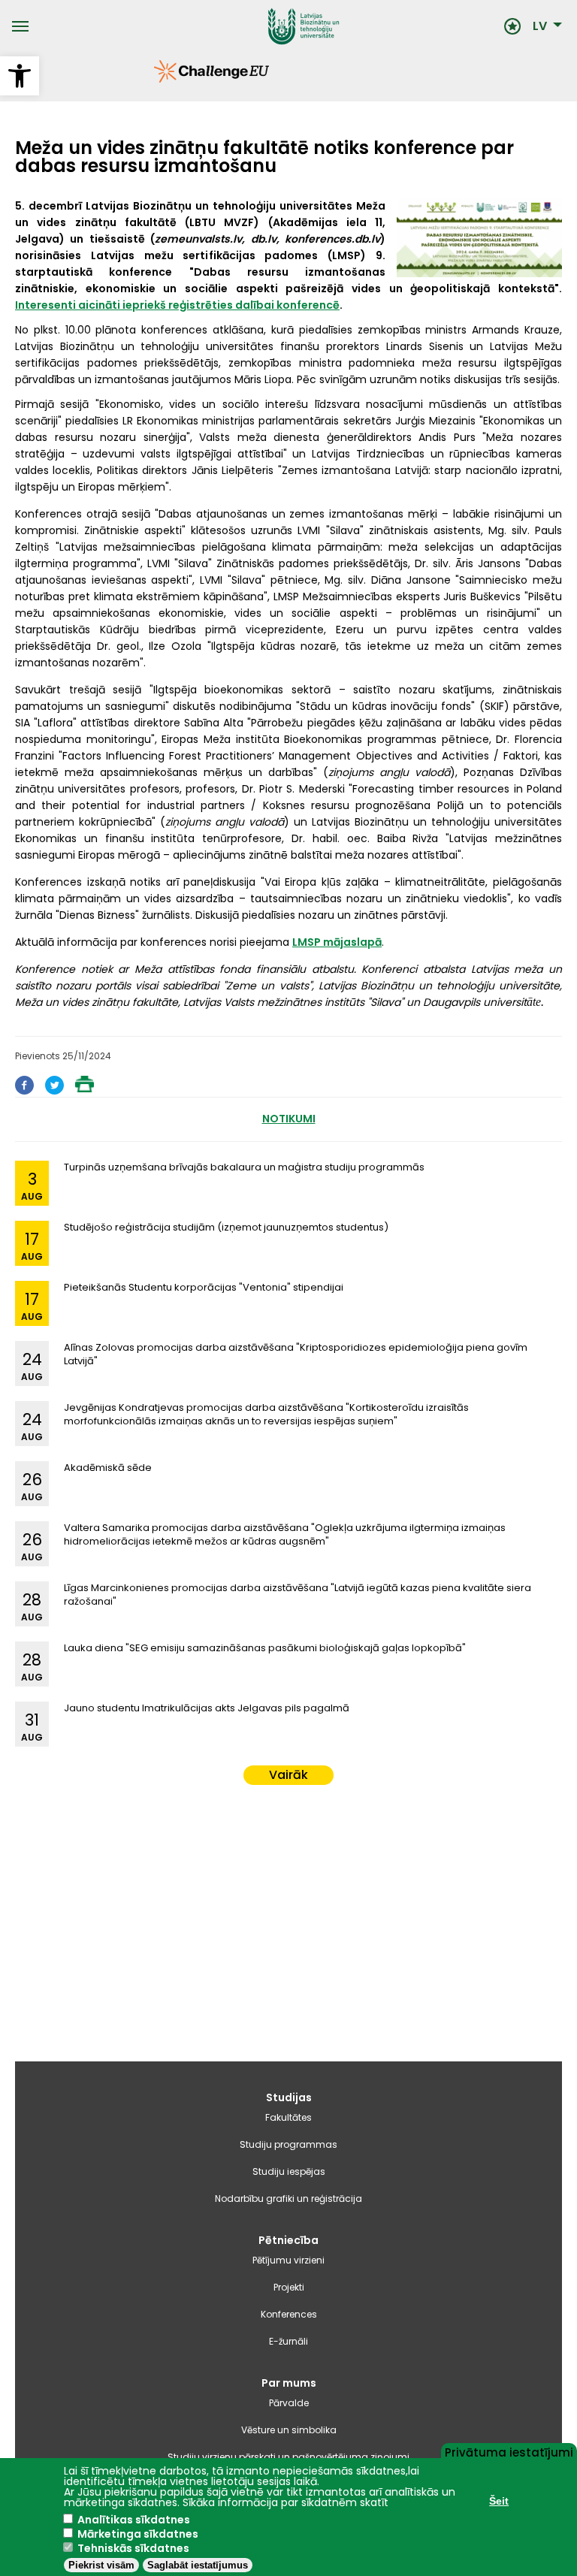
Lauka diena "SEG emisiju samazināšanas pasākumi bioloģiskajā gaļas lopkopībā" (265, 1648)
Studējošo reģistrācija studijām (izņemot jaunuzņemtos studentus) (226, 1227)
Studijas (289, 2097)
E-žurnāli (288, 2341)
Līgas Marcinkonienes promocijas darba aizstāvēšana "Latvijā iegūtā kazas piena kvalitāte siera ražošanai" (298, 1595)
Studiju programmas (288, 2144)
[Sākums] (267, 26)
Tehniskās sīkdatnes (133, 2548)
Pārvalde (289, 2403)
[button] (20, 76)
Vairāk (288, 1775)
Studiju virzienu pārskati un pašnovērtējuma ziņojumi (288, 2457)
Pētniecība (288, 2240)
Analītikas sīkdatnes (134, 2520)
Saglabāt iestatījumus (198, 2565)
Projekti (289, 2287)
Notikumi (289, 1119)
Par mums (289, 2383)
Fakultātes (288, 2117)
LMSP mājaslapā (337, 942)
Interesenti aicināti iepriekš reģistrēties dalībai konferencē (177, 305)
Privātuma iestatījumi (509, 2451)
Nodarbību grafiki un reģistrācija (288, 2199)
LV (540, 26)
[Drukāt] (85, 1088)
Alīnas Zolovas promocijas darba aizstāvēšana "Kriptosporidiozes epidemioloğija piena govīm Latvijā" (296, 1354)
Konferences (289, 2314)
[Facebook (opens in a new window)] (24, 1090)
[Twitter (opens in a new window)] (54, 1090)
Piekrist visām (101, 2565)
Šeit (499, 2501)
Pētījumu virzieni (288, 2260)
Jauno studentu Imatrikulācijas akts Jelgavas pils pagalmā (207, 1708)
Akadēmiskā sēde (108, 1468)
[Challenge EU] (154, 79)
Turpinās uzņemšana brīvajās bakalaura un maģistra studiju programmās (244, 1167)
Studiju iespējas (289, 2171)
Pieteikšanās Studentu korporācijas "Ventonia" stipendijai (204, 1287)
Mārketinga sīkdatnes (138, 2534)
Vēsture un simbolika (289, 2430)
